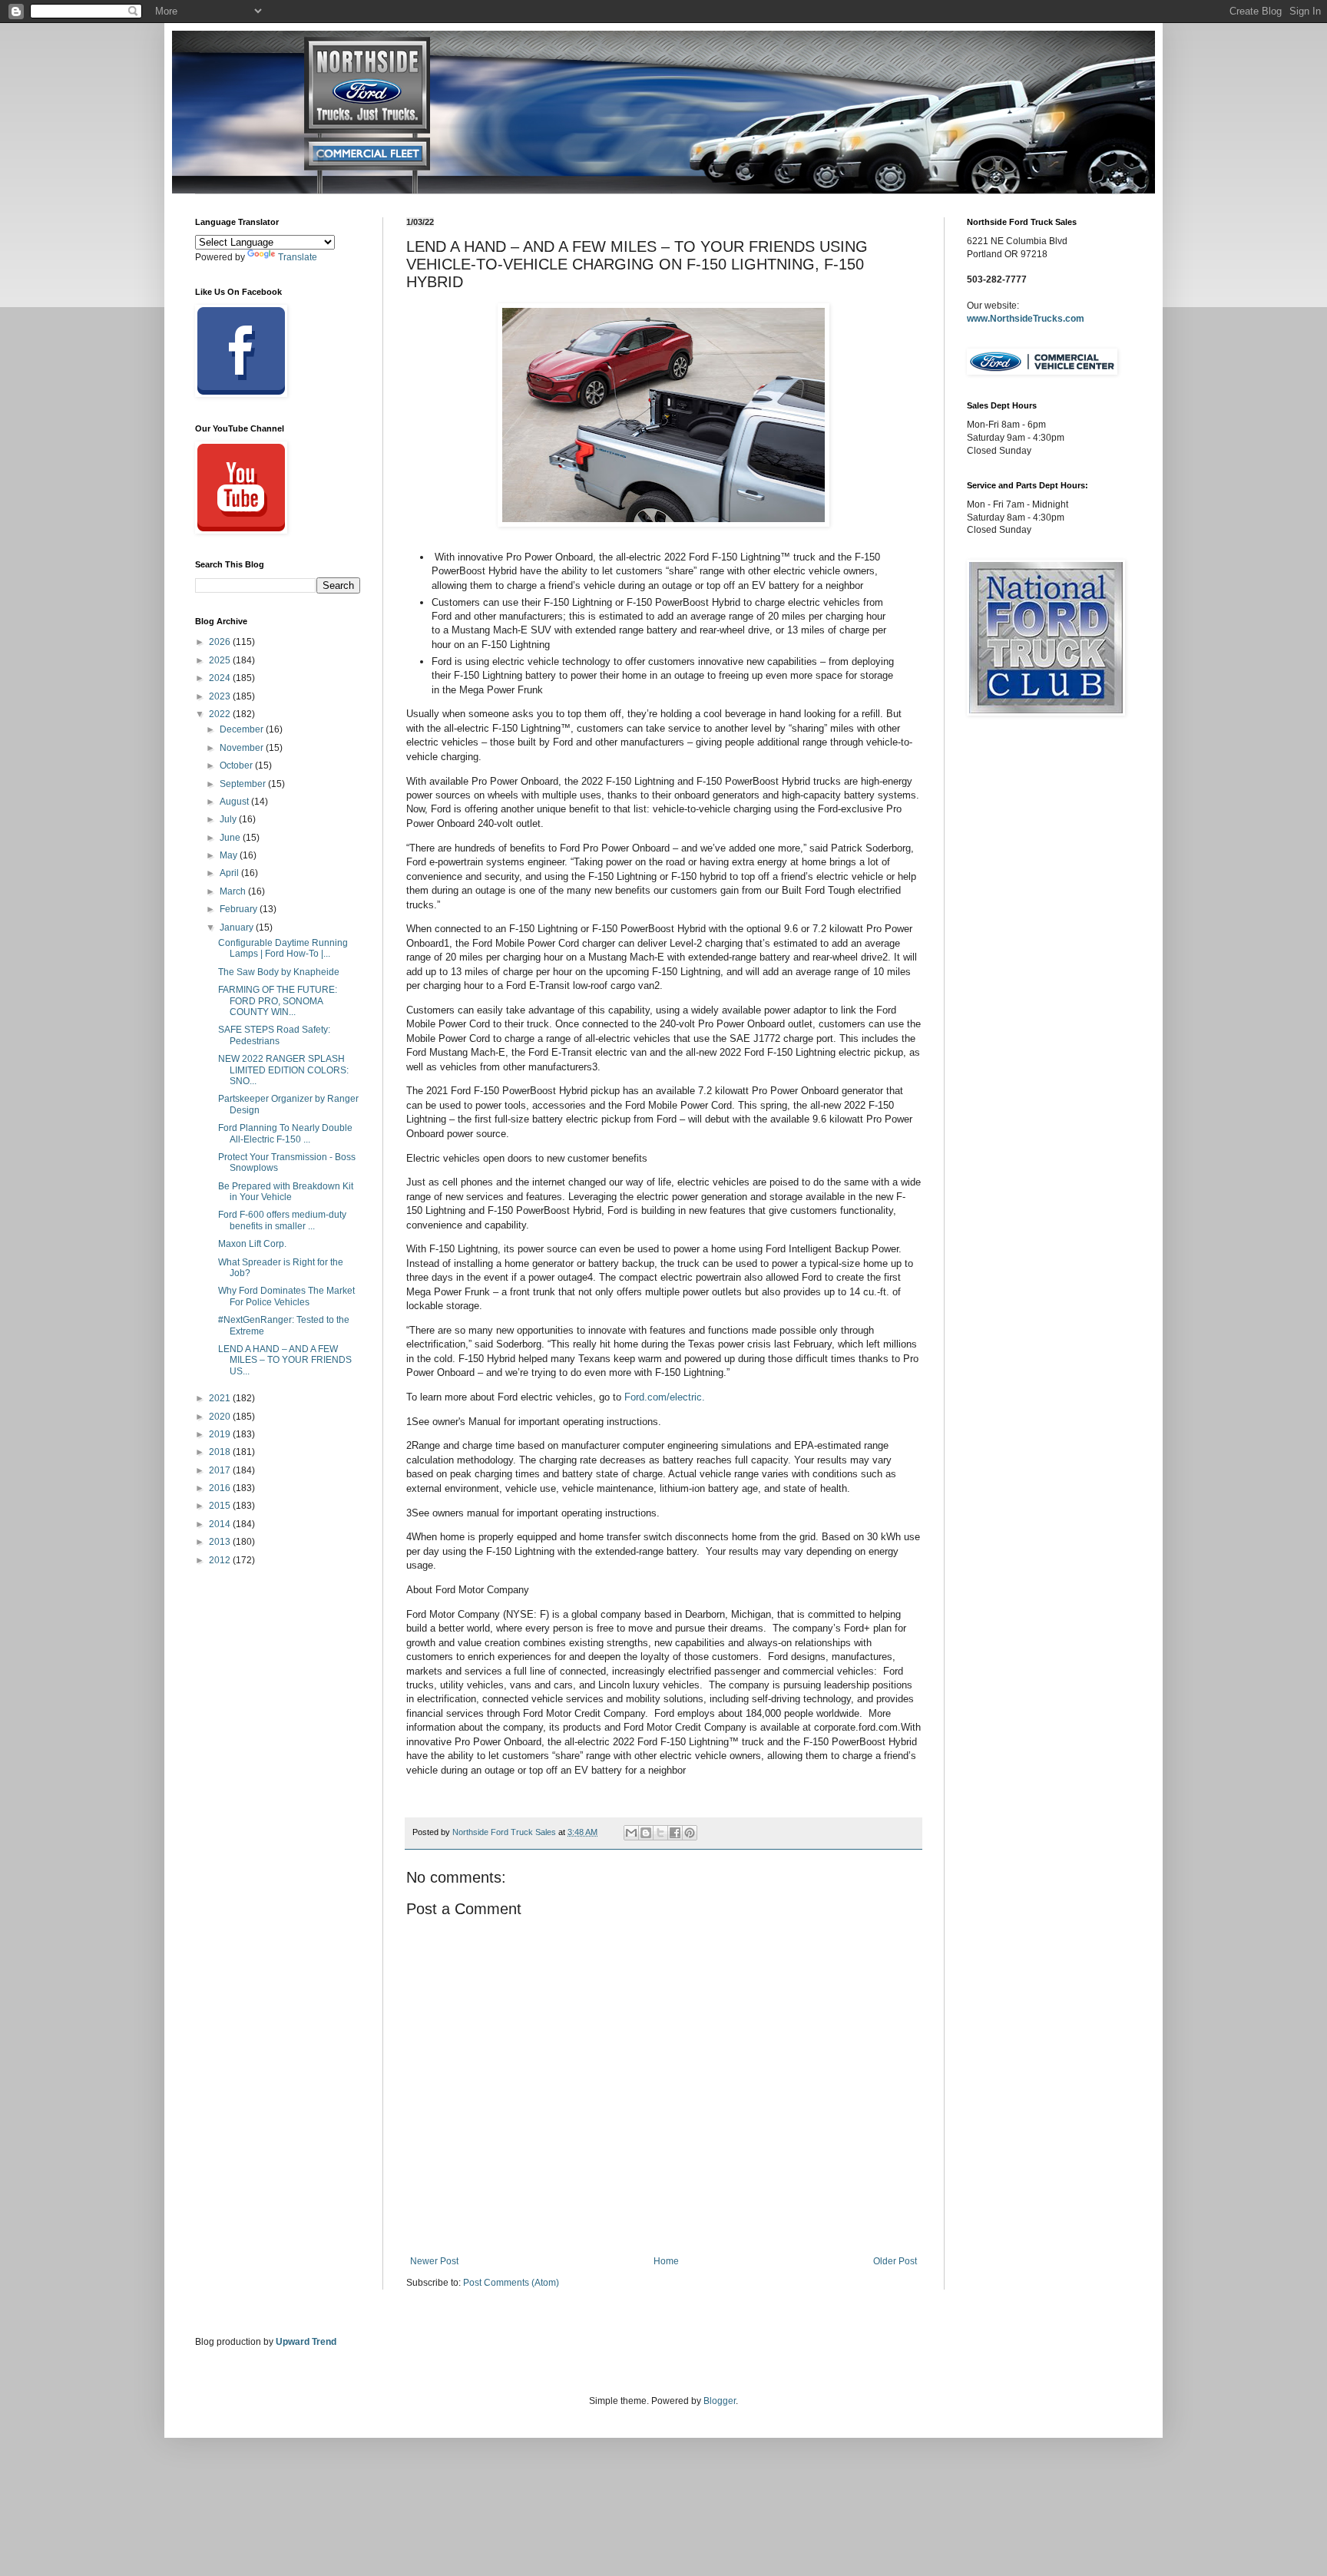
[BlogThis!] (646, 1833)
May (230, 855)
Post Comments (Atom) (511, 2283)
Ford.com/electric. (665, 1397)
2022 (221, 714)
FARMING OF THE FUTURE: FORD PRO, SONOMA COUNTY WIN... (278, 1001)
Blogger (720, 2401)
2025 (221, 660)
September (244, 784)
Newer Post (434, 2261)
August (235, 802)
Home (666, 2261)
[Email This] (631, 1833)
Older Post (895, 2261)
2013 (221, 1542)
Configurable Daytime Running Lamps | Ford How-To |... (283, 948)
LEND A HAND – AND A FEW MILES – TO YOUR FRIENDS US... (285, 1360)
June (231, 838)
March (234, 891)
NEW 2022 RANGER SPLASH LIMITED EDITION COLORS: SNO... (283, 1070)
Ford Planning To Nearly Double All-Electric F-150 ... (285, 1133)
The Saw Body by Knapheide (279, 972)
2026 (221, 642)
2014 (221, 1524)
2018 (221, 1452)
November (243, 748)
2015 (221, 1506)
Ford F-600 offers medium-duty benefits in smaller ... (282, 1220)
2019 (221, 1434)
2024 (221, 678)
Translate (298, 257)
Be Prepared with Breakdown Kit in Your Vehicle (286, 1192)
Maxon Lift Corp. (252, 1244)
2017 (221, 1470)
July (229, 819)
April (230, 873)
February (240, 909)
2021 (221, 1398)
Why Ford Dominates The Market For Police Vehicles (286, 1296)
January (238, 928)
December (243, 729)
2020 (221, 1417)
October (237, 766)
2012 (221, 1560)
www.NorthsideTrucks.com (1026, 319)
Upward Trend (306, 2342)
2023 (221, 696)
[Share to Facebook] (675, 1833)
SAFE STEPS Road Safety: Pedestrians (274, 1035)
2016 (221, 1488)
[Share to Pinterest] (690, 1833)
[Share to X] (660, 1833)
